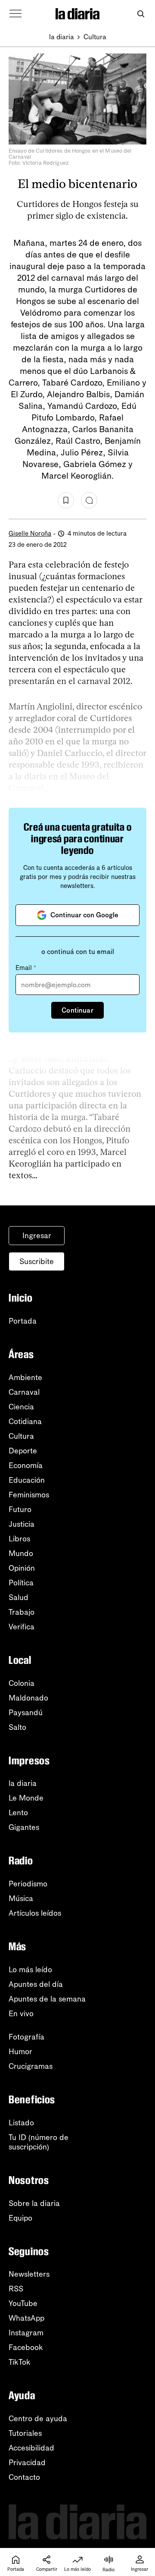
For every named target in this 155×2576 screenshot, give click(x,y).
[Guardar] (66, 500)
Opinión (22, 1568)
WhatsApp (26, 2318)
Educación (27, 1480)
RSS (16, 2289)
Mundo (21, 1553)
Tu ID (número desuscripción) (39, 2142)
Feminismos (29, 1495)
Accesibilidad (31, 2448)
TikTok (20, 2362)
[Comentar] (89, 500)
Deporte (23, 1451)
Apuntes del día (36, 1984)
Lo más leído (30, 1970)
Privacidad (27, 2463)
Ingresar (37, 1236)
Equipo (20, 2218)
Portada (23, 1321)
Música (21, 1898)
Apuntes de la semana (47, 1999)
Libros (19, 1539)
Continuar (77, 1010)
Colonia (22, 1683)
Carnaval (24, 1392)
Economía (26, 1465)
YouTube (23, 2303)
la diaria (62, 37)
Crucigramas (31, 2066)
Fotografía (26, 2037)
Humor (20, 2052)
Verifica (22, 1627)
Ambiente (25, 1377)
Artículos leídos (35, 1913)
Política (21, 1583)
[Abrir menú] (15, 14)
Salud (19, 1597)
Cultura (95, 37)
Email (26, 968)
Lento (18, 1813)
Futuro (20, 1509)
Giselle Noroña (30, 533)
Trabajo (22, 1612)
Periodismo (28, 1884)
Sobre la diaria (34, 2203)
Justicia (22, 1524)
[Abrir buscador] (141, 14)
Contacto (24, 2477)
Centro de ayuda (38, 2419)
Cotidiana (25, 1421)
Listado (21, 2123)
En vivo (21, 2014)
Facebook (26, 2347)
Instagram (26, 2333)
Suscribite (37, 1261)
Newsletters (29, 2274)
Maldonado (28, 1698)
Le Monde (26, 1798)
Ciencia (21, 1407)
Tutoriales (25, 2433)
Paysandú (26, 1713)
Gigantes (24, 1827)
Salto (17, 1727)
